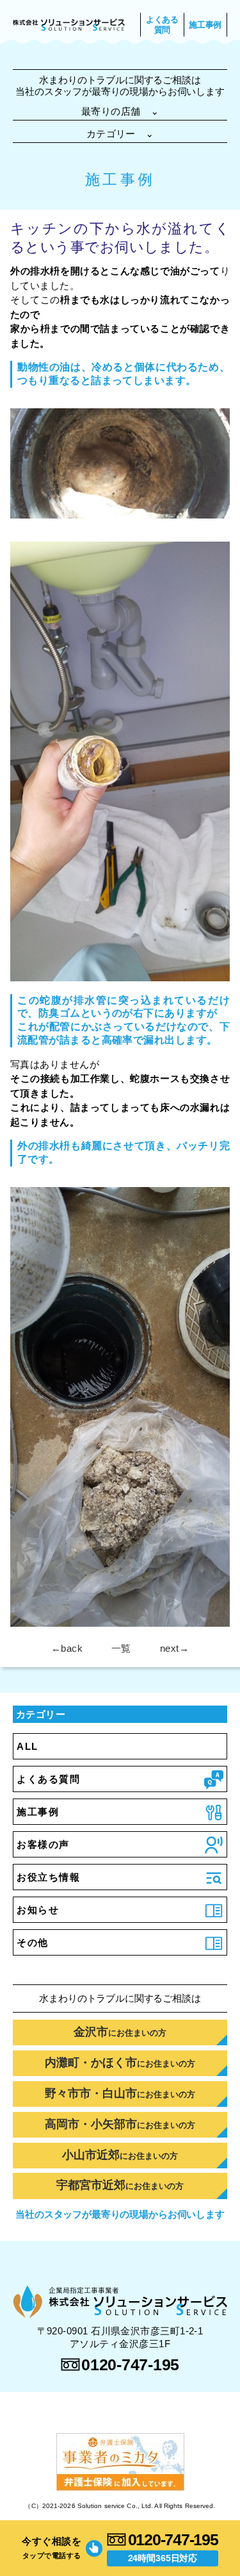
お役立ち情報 (48, 1877)
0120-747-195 (173, 2539)
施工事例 (205, 25)
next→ (174, 1648)
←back (67, 1648)
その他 (33, 1942)
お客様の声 (43, 1844)
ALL (28, 1746)
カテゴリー (120, 134)
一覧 (121, 1648)
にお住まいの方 (120, 2032)
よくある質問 (162, 25)
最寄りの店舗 (120, 111)
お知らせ (38, 1910)
